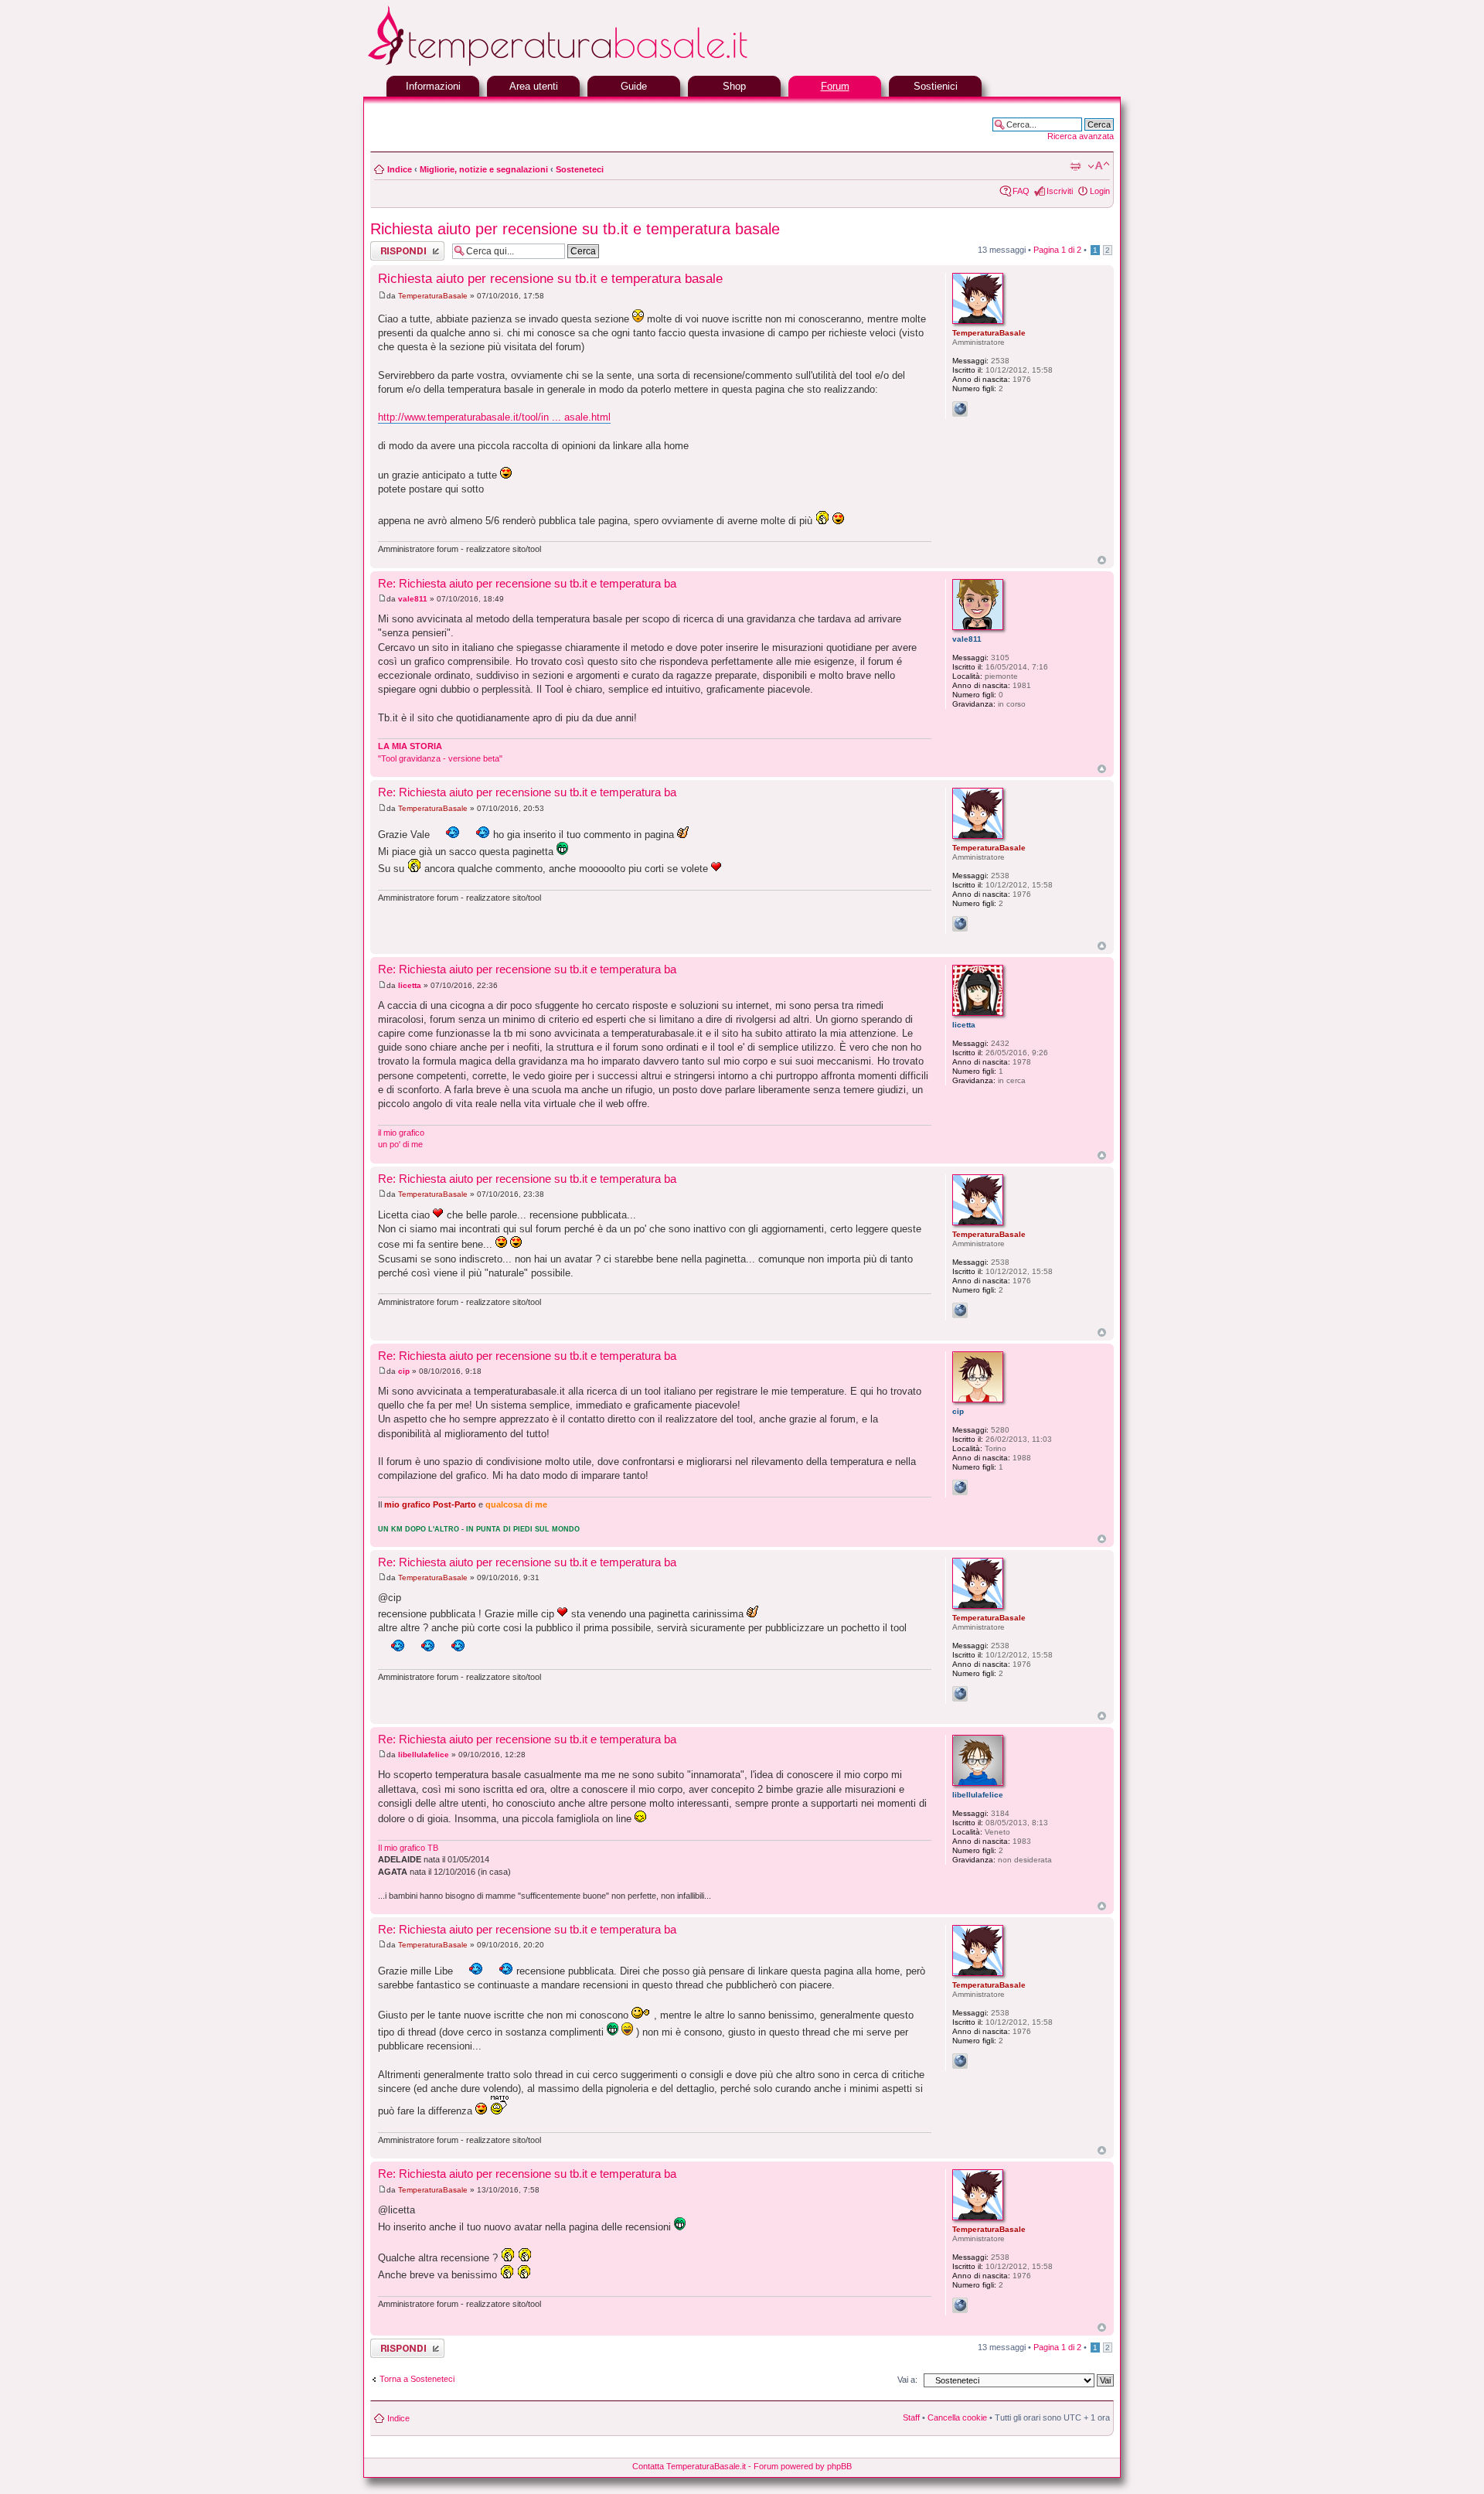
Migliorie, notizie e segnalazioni (484, 169)
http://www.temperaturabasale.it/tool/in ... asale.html (494, 417)
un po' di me (400, 1144)
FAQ (1021, 191)
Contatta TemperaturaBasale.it (689, 2466)
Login (1100, 191)
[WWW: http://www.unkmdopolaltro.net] (960, 1487)
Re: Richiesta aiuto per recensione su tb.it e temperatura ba (527, 583)
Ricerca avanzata (1081, 136)
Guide (634, 86)
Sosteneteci (580, 169)
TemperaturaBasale (433, 296)
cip (404, 1371)
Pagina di (1057, 250)
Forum (835, 86)
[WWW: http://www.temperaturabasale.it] (960, 409)
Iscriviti (1060, 191)
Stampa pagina (1075, 166)
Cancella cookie (957, 2417)
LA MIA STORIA (410, 746)
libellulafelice (424, 1755)
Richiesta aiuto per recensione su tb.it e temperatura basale (575, 229)
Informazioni (433, 86)
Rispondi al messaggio (391, 250)
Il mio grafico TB (408, 1848)
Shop (734, 86)
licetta (410, 985)
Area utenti (534, 86)
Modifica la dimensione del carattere (1099, 166)
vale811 (413, 599)
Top (1102, 560)
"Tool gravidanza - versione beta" (440, 758)
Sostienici (936, 86)
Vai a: (907, 2380)
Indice (400, 169)
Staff (911, 2417)
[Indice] (595, 64)
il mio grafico (401, 1133)
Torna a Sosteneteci (417, 2379)
